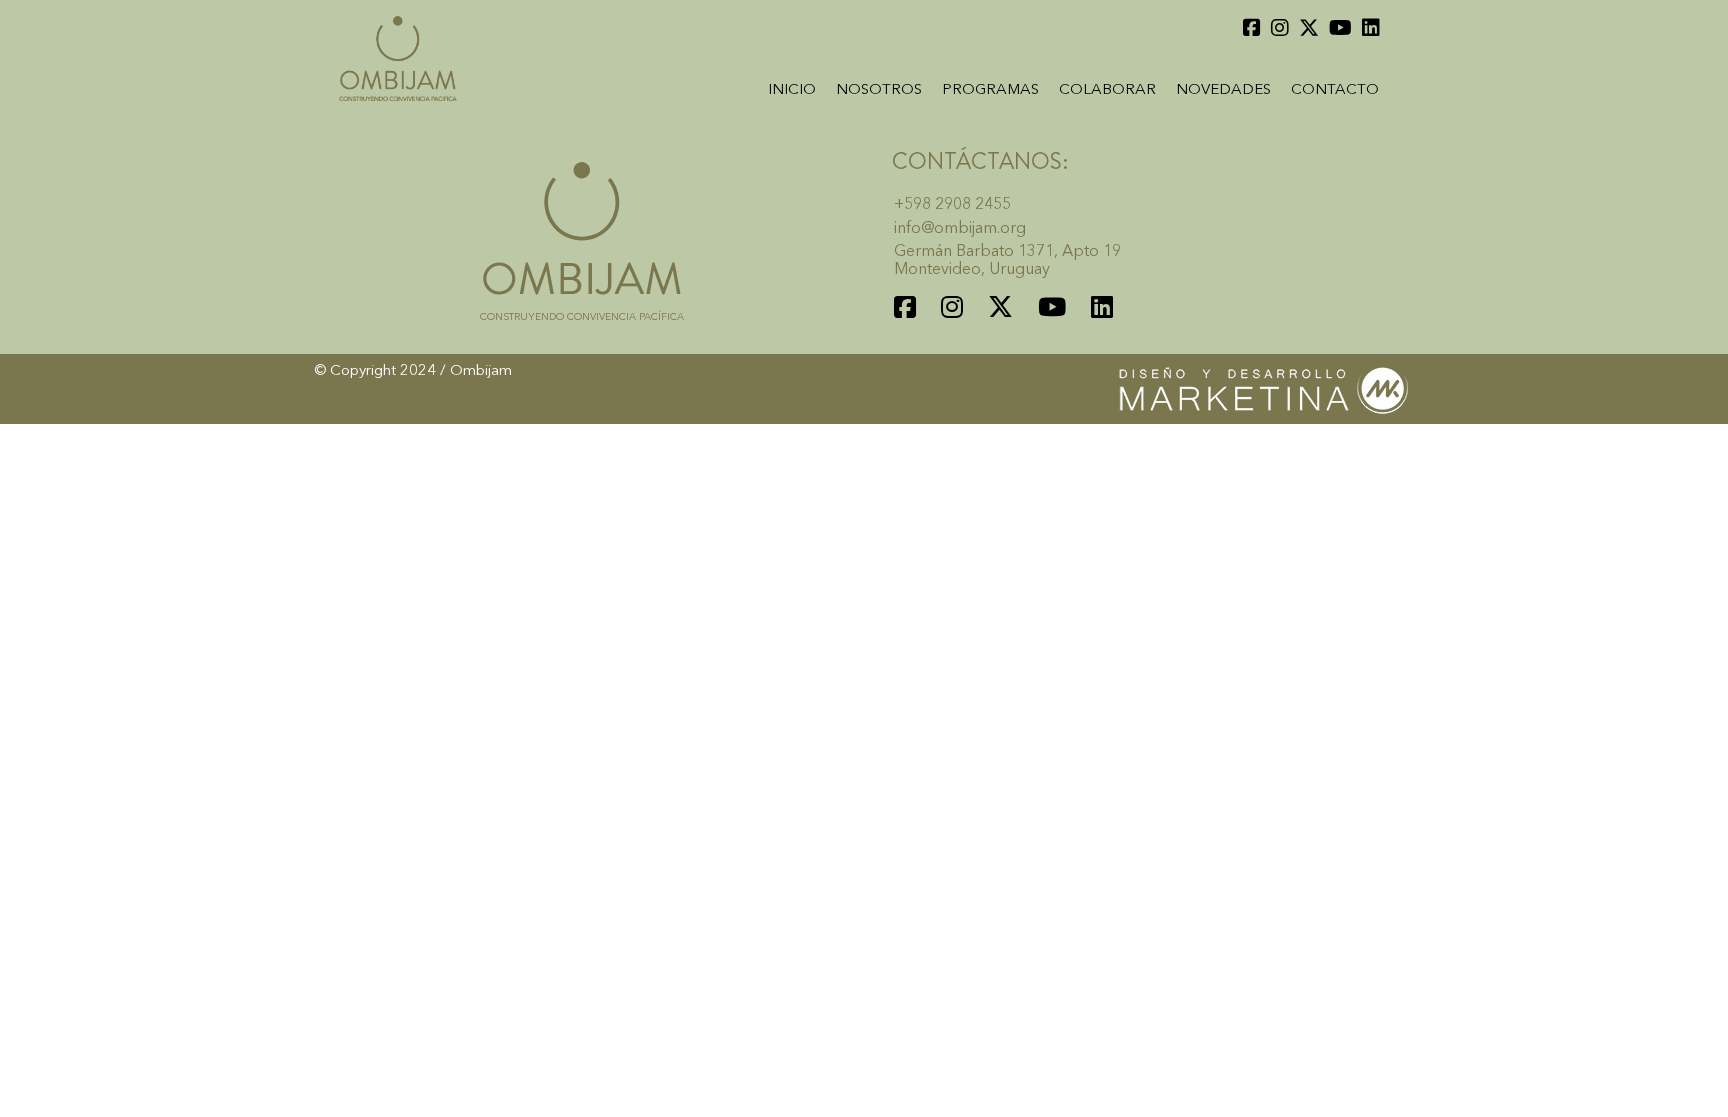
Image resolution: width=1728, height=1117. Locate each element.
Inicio (792, 90)
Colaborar (1107, 90)
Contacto (1335, 90)
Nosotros (879, 90)
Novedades (1223, 90)
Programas (990, 90)
